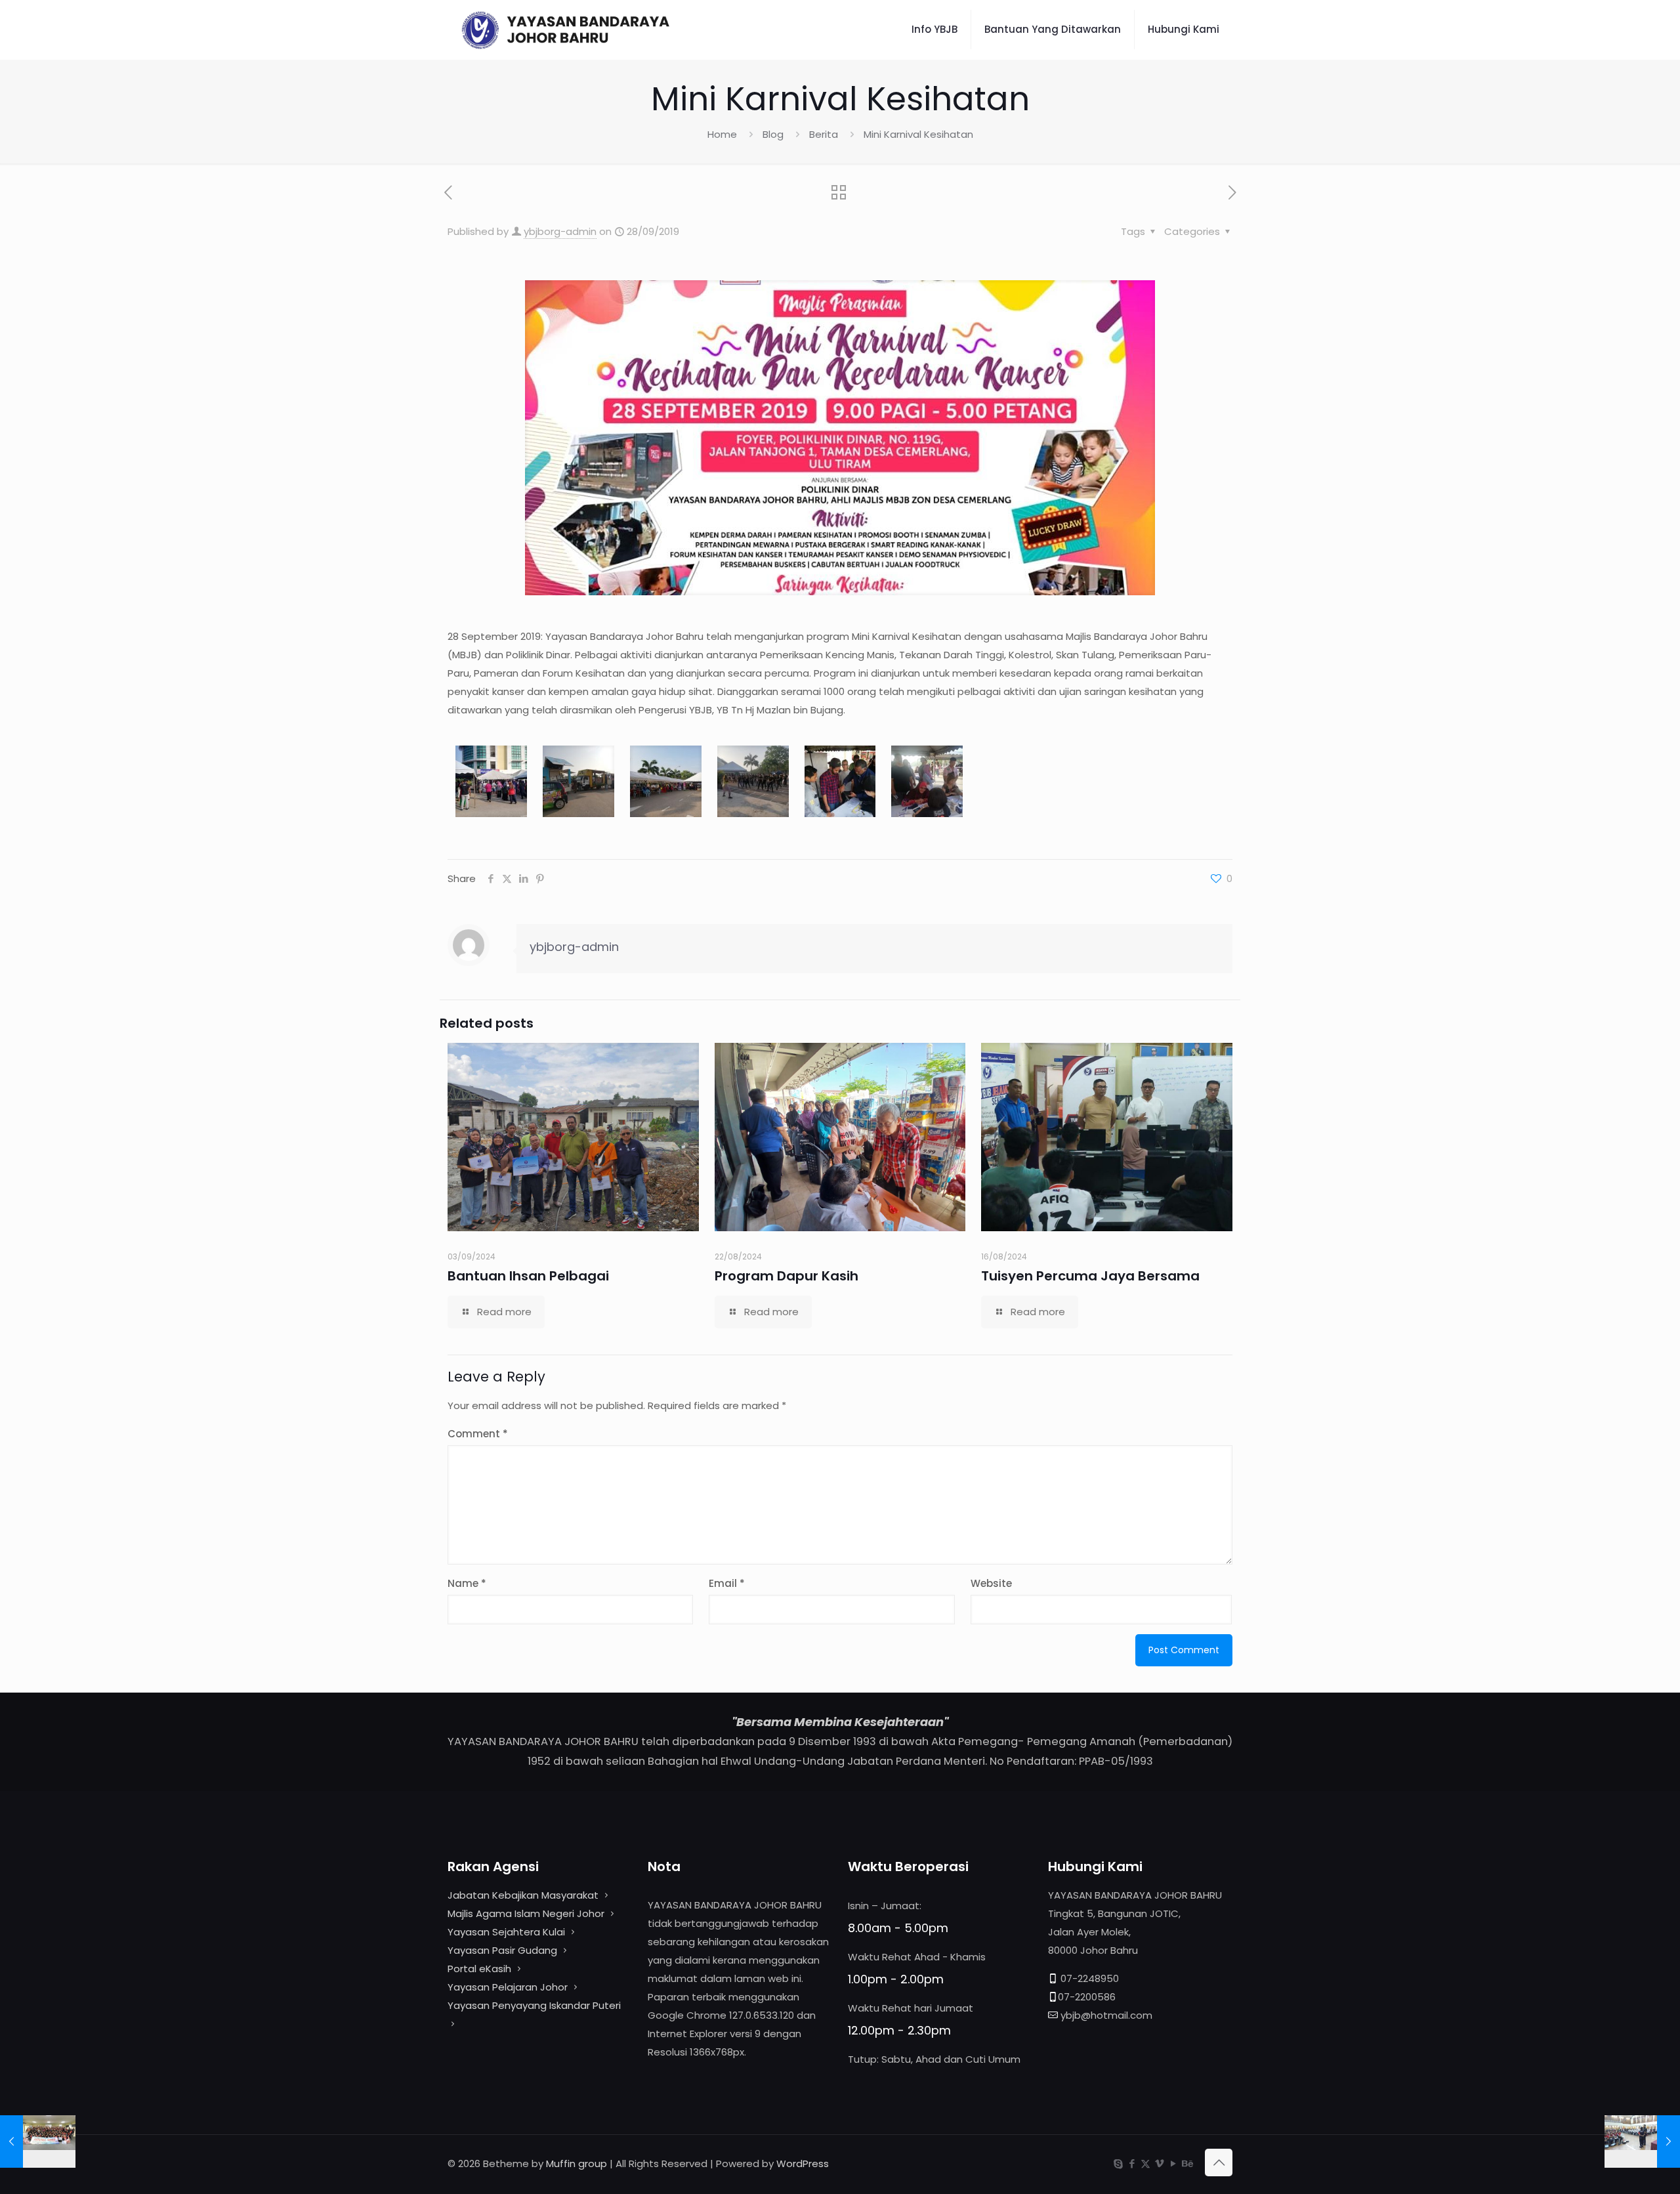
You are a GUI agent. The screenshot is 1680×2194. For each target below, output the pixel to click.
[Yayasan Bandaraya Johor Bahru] (590, 30)
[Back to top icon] (1219, 2162)
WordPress (803, 2163)
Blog (773, 134)
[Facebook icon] (1132, 2163)
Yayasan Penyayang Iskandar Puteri (534, 2005)
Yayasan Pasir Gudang (502, 1950)
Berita (824, 134)
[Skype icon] (1118, 2163)
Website (991, 1583)
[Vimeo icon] (1159, 2163)
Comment (478, 1434)
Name (467, 1583)
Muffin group (577, 2163)
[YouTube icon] (1173, 2163)
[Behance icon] (1187, 2163)
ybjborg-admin (560, 231)
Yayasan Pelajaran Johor (509, 1987)
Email (727, 1583)
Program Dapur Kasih (787, 1276)
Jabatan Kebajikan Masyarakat (523, 1895)
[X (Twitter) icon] (1145, 2163)
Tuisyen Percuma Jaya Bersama (1090, 1276)
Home (722, 134)
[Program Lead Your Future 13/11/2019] (1642, 2141)
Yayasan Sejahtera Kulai (508, 1932)
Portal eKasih (479, 1969)
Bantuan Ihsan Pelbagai (528, 1276)
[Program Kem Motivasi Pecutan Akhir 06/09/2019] (38, 2141)
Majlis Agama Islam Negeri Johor (526, 1913)
